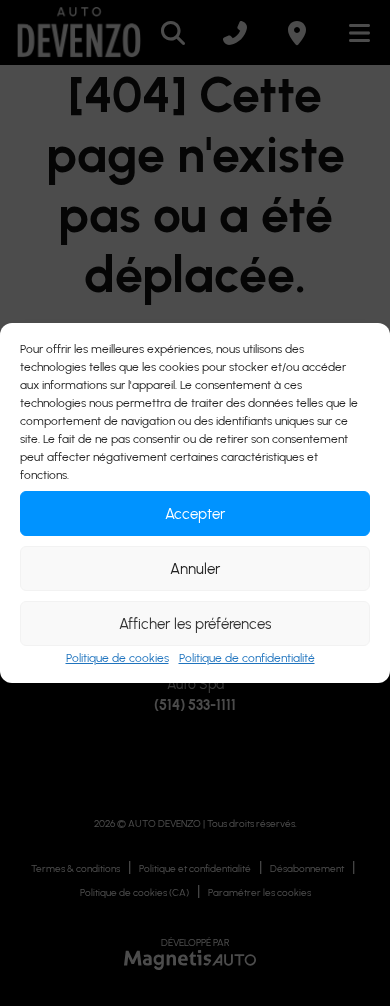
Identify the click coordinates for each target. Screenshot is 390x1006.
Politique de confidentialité (247, 658)
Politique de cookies (117, 658)
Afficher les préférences (195, 624)
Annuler (195, 569)
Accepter (195, 514)
